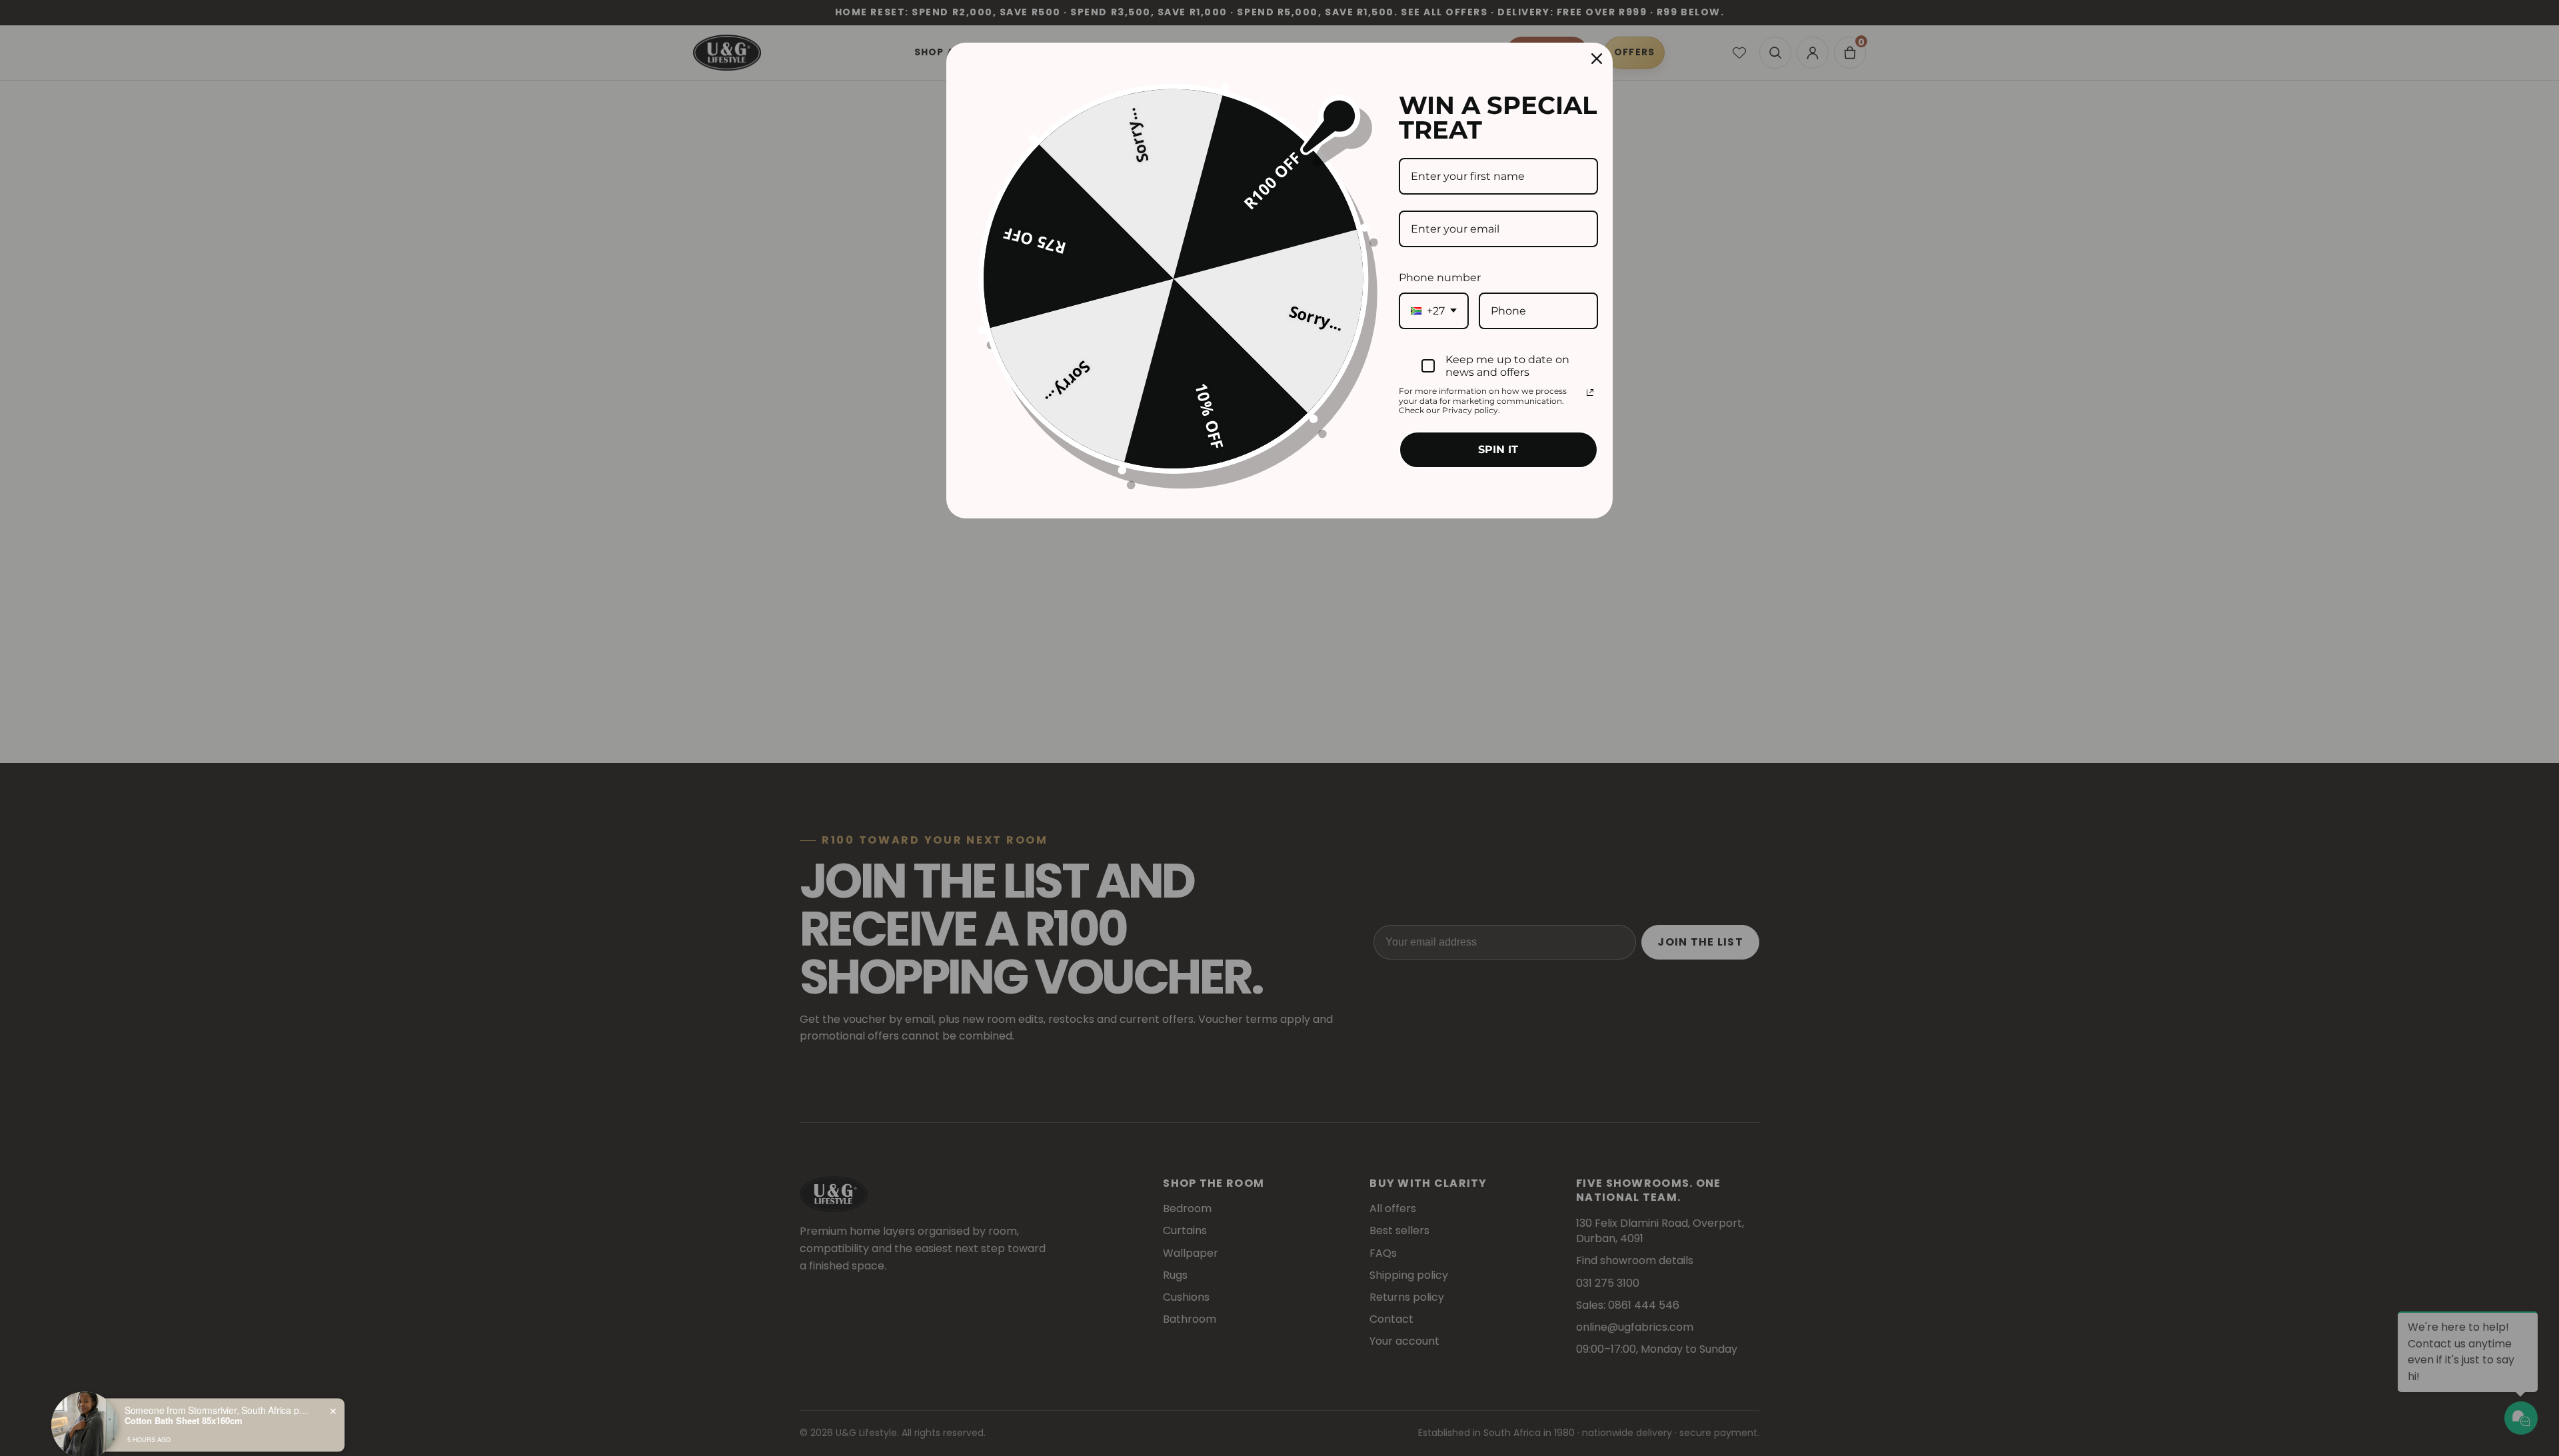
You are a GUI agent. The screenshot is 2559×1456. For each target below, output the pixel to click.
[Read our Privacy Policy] (1590, 392)
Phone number (1440, 278)
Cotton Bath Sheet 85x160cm (184, 1405)
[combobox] (1434, 311)
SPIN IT (1498, 449)
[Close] (1597, 59)
